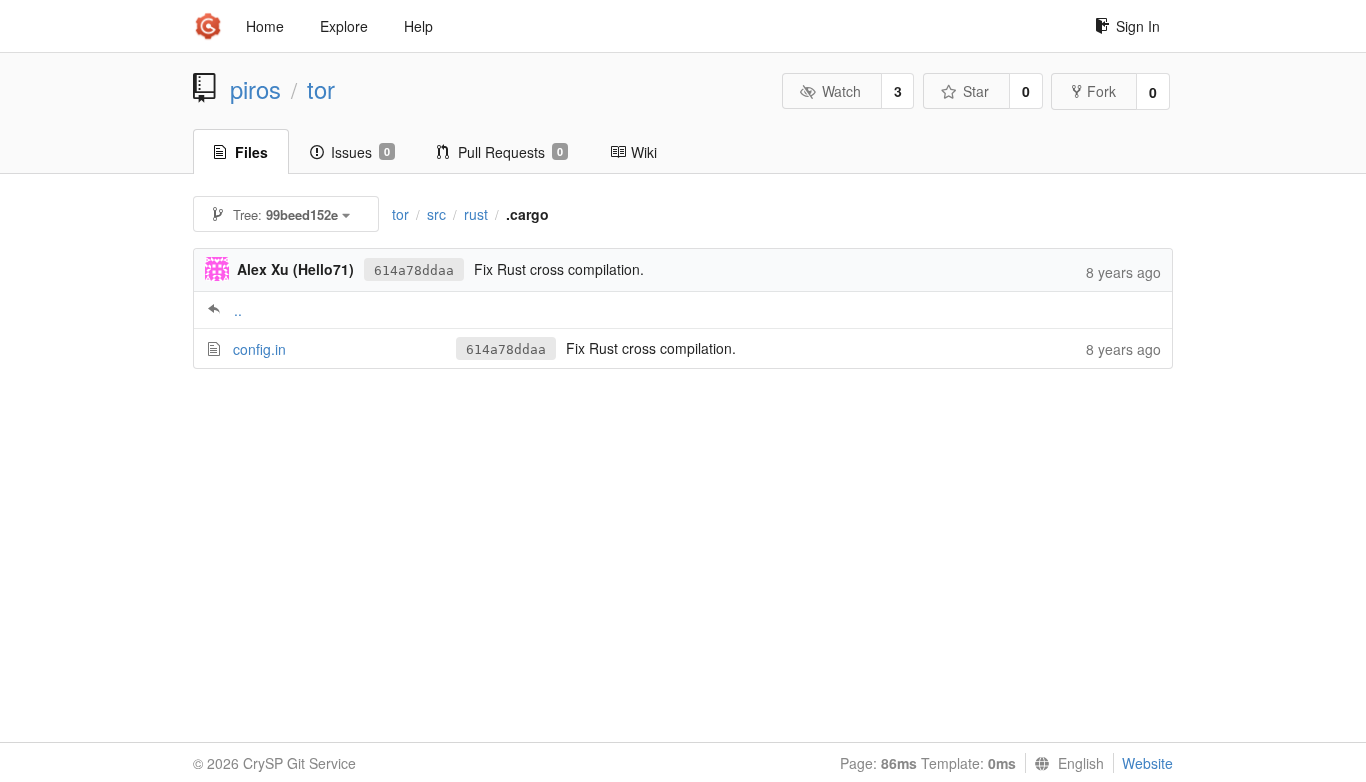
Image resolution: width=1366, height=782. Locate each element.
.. (238, 310)
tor (321, 89)
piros (255, 89)
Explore (344, 26)
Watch (841, 91)
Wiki (644, 152)
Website (1147, 763)
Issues (360, 152)
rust (476, 214)
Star (976, 91)
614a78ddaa (414, 270)
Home (265, 26)
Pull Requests (510, 152)
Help (418, 26)
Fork (1101, 91)
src (436, 214)
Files (251, 152)
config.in (259, 349)
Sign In (1138, 26)
